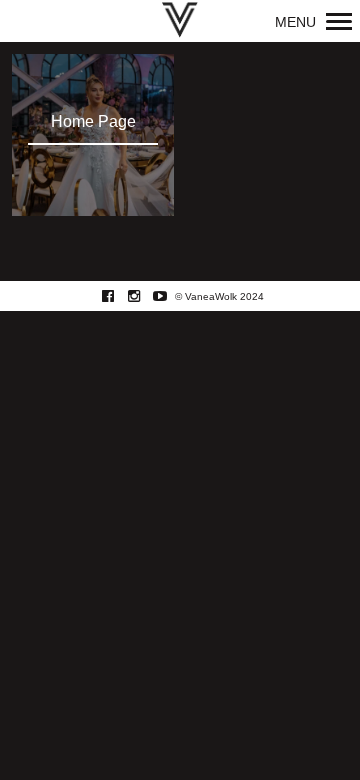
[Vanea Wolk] (180, 21)
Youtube (170, 296)
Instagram (144, 296)
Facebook (118, 296)
